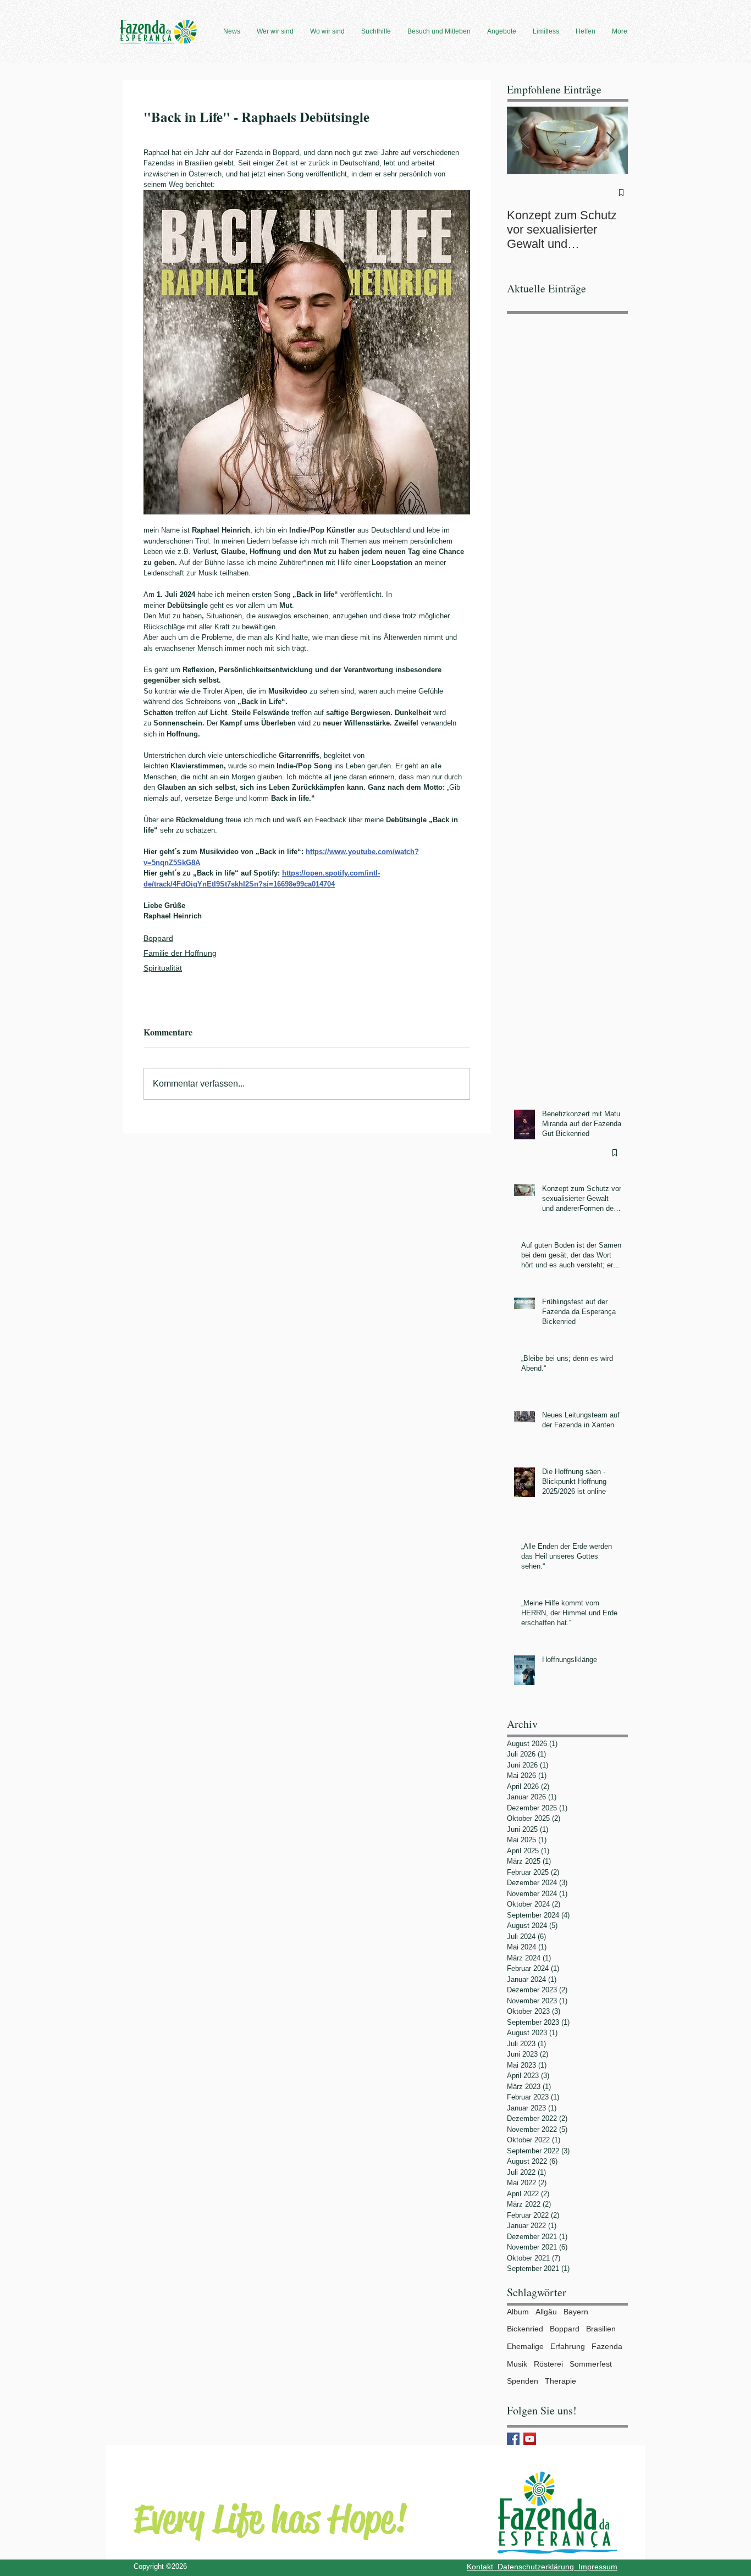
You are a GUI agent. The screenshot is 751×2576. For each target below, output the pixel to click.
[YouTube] (530, 2439)
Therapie (561, 2381)
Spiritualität (163, 968)
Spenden (523, 2381)
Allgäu (546, 2312)
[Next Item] (610, 140)
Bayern (576, 2312)
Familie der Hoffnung (180, 953)
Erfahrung (568, 2346)
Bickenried (525, 2329)
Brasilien (601, 2329)
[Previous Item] (524, 140)
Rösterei (548, 2364)
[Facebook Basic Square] (513, 2439)
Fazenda (607, 2346)
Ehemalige (525, 2346)
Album (518, 2312)
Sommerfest (591, 2364)
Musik (517, 2364)
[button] (232, 31)
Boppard (158, 938)
